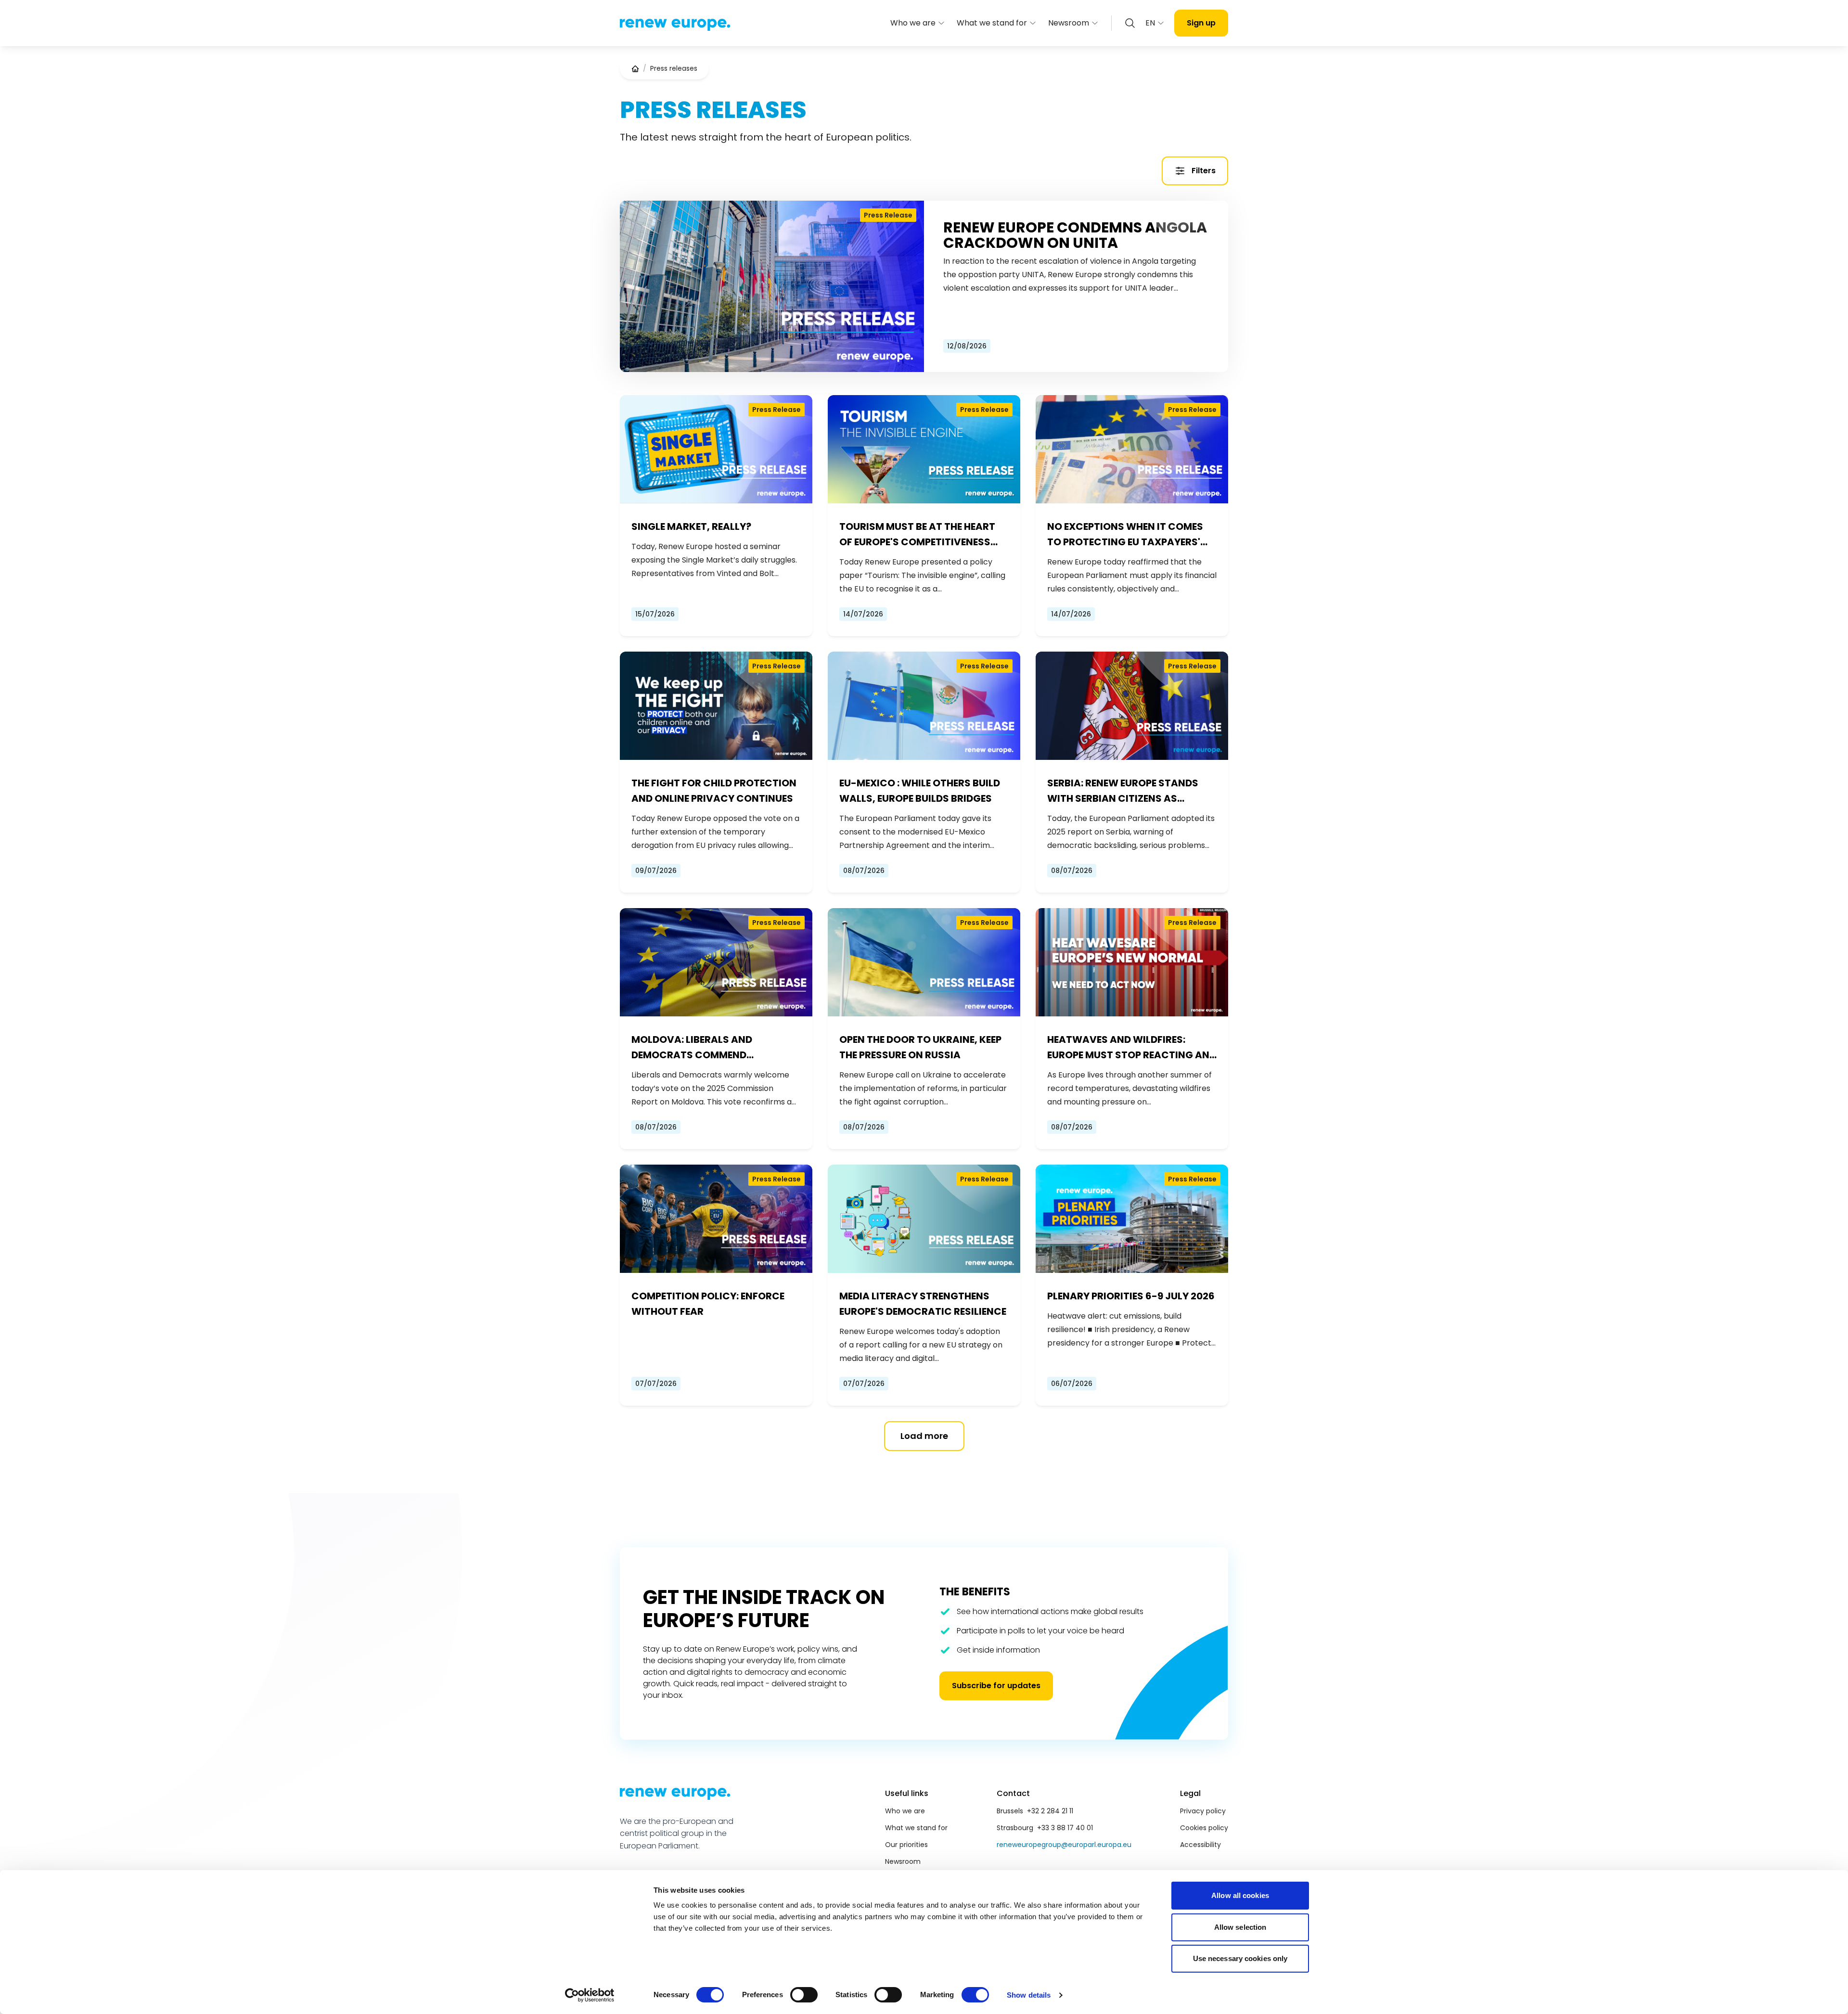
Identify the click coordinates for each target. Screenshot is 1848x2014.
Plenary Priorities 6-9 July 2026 (1131, 1296)
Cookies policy (1204, 1828)
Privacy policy (1203, 1811)
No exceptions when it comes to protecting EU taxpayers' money (1125, 535)
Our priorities (906, 1845)
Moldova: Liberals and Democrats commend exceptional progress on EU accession (706, 1048)
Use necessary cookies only (1240, 1958)
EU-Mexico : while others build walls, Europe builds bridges (920, 791)
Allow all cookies (1240, 1895)
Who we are (913, 23)
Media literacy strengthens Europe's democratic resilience (923, 1304)
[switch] (804, 1995)
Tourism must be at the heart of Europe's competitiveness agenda (917, 535)
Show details (1029, 1995)
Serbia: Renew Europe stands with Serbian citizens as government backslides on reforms (1123, 791)
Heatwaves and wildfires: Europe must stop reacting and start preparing (1132, 1048)
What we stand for (992, 23)
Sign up (1201, 23)
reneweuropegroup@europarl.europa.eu (1064, 1845)
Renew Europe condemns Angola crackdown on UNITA (1075, 235)
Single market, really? (691, 526)
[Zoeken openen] (1130, 23)
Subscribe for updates (996, 1686)
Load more (924, 1436)
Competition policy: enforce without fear (708, 1304)
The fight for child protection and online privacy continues (714, 791)
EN (1150, 23)
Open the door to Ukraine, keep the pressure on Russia (920, 1047)
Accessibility (1200, 1845)
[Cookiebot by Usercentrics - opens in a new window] (590, 1995)
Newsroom (1069, 23)
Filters (1204, 171)
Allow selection (1240, 1927)
